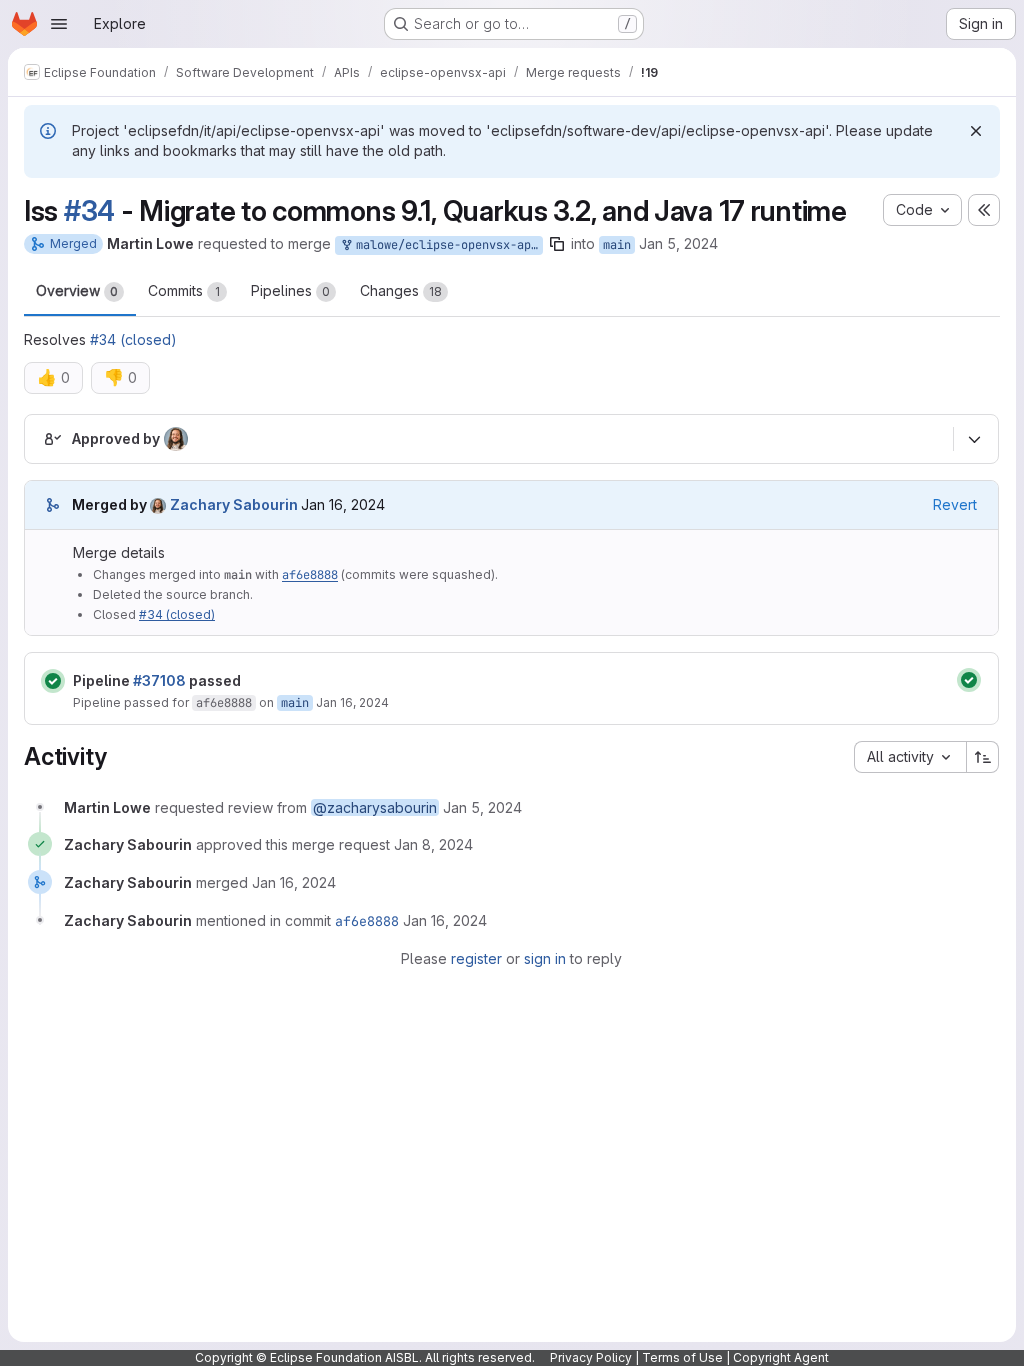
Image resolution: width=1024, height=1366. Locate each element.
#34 (89, 211)
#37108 (159, 680)
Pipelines (290, 290)
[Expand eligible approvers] (974, 440)
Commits (184, 290)
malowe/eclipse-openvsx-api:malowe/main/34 (446, 245)
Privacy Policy (591, 1357)
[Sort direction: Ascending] (983, 757)
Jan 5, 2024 (678, 243)
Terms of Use (682, 1357)
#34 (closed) (133, 339)
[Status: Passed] (53, 681)
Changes (401, 290)
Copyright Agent (781, 1357)
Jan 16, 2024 (352, 702)
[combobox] (910, 757)
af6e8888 (310, 575)
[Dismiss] (976, 131)
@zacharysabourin (375, 807)
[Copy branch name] (557, 244)
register (476, 958)
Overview (77, 290)
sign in (545, 958)
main (617, 245)
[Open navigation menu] (59, 24)
